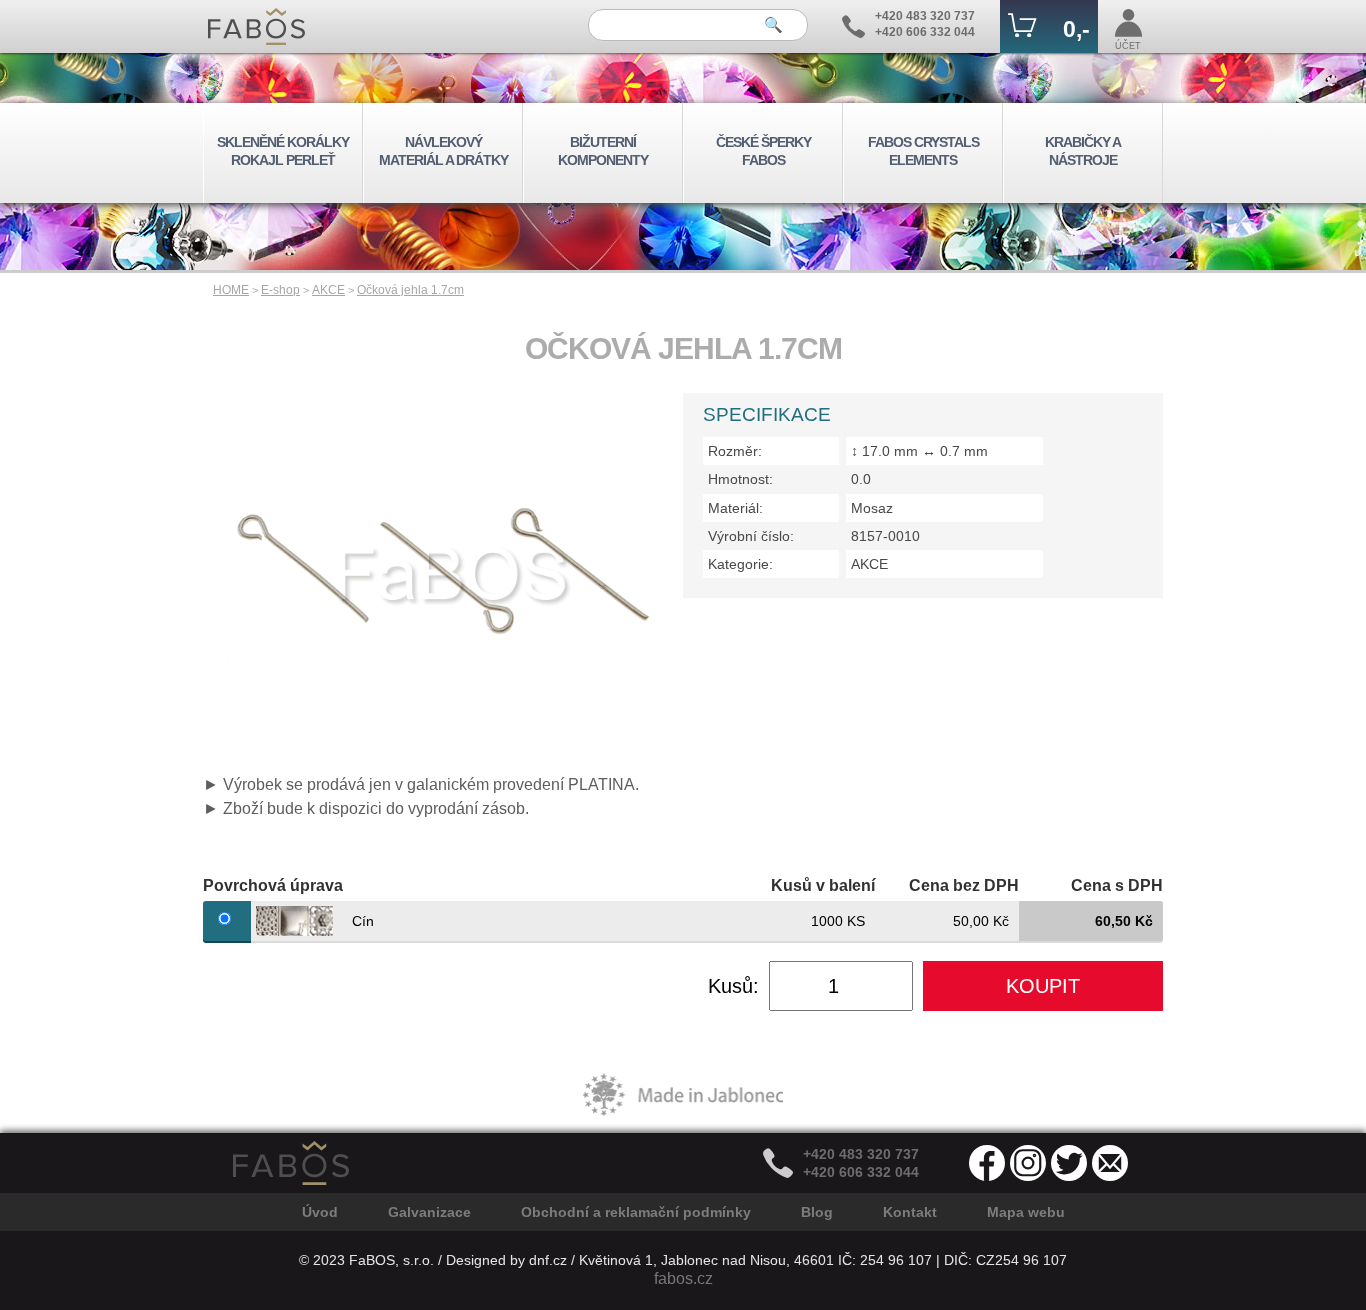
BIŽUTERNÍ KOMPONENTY (603, 151)
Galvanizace (429, 1212)
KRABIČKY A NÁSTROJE (1083, 151)
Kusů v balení (823, 885)
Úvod (320, 1212)
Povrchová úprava (273, 885)
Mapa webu (1026, 1212)
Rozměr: (735, 451)
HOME (231, 290)
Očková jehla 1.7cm (410, 290)
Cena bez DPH (964, 885)
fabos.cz (683, 1278)
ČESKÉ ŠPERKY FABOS (763, 151)
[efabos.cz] (256, 26)
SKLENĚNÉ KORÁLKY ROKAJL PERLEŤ (283, 151)
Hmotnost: (740, 479)
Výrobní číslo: (751, 536)
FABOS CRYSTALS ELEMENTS (923, 151)
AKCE (328, 290)
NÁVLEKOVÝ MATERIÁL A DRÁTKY (443, 151)
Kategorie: (740, 564)
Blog (817, 1212)
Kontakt (910, 1212)
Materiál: (735, 508)
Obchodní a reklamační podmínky (636, 1212)
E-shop (280, 290)
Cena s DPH (1117, 885)
